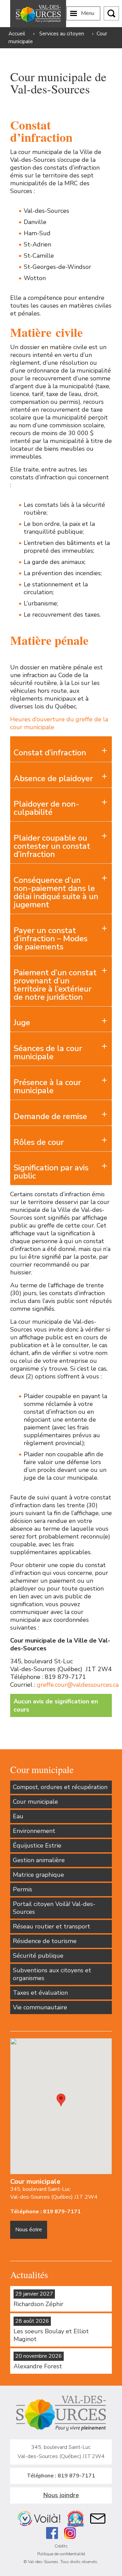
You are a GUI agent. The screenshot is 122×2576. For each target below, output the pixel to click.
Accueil (17, 34)
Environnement (34, 1831)
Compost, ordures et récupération (60, 1787)
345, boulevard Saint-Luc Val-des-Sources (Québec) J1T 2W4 (54, 2193)
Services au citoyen (62, 34)
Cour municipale (35, 1802)
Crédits (61, 2546)
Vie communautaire (40, 2007)
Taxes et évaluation (40, 1993)
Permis (23, 1889)
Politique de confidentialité (61, 2554)
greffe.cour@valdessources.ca (78, 1685)
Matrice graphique (38, 1875)
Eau (18, 1816)
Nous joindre (61, 2495)
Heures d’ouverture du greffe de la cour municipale (59, 723)
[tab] (61, 749)
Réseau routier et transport (52, 1926)
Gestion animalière (39, 1860)
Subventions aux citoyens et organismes (52, 1974)
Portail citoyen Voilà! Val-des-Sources (54, 1908)
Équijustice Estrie (37, 1845)
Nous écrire (29, 2230)
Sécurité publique (38, 1956)
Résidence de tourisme (45, 1941)
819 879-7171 (62, 2212)
